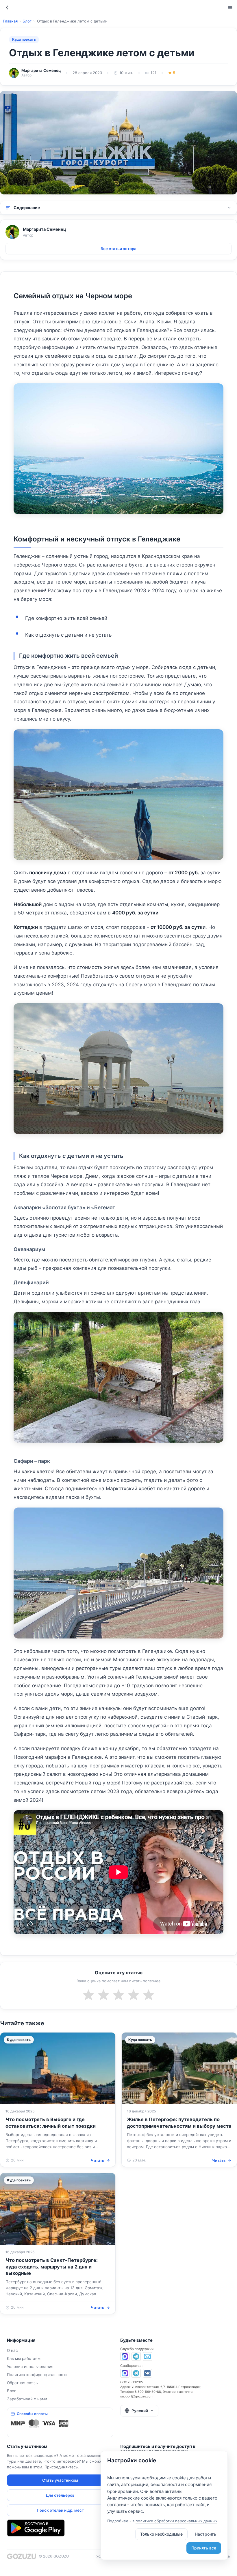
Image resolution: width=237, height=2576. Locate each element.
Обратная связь (22, 2383)
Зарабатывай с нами (27, 2399)
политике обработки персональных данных (176, 2521)
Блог (27, 21)
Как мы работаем (24, 2358)
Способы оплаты (32, 2414)
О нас (12, 2350)
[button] (139, 2411)
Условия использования (30, 2367)
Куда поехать (24, 39)
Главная (10, 21)
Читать (98, 2160)
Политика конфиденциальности (37, 2375)
